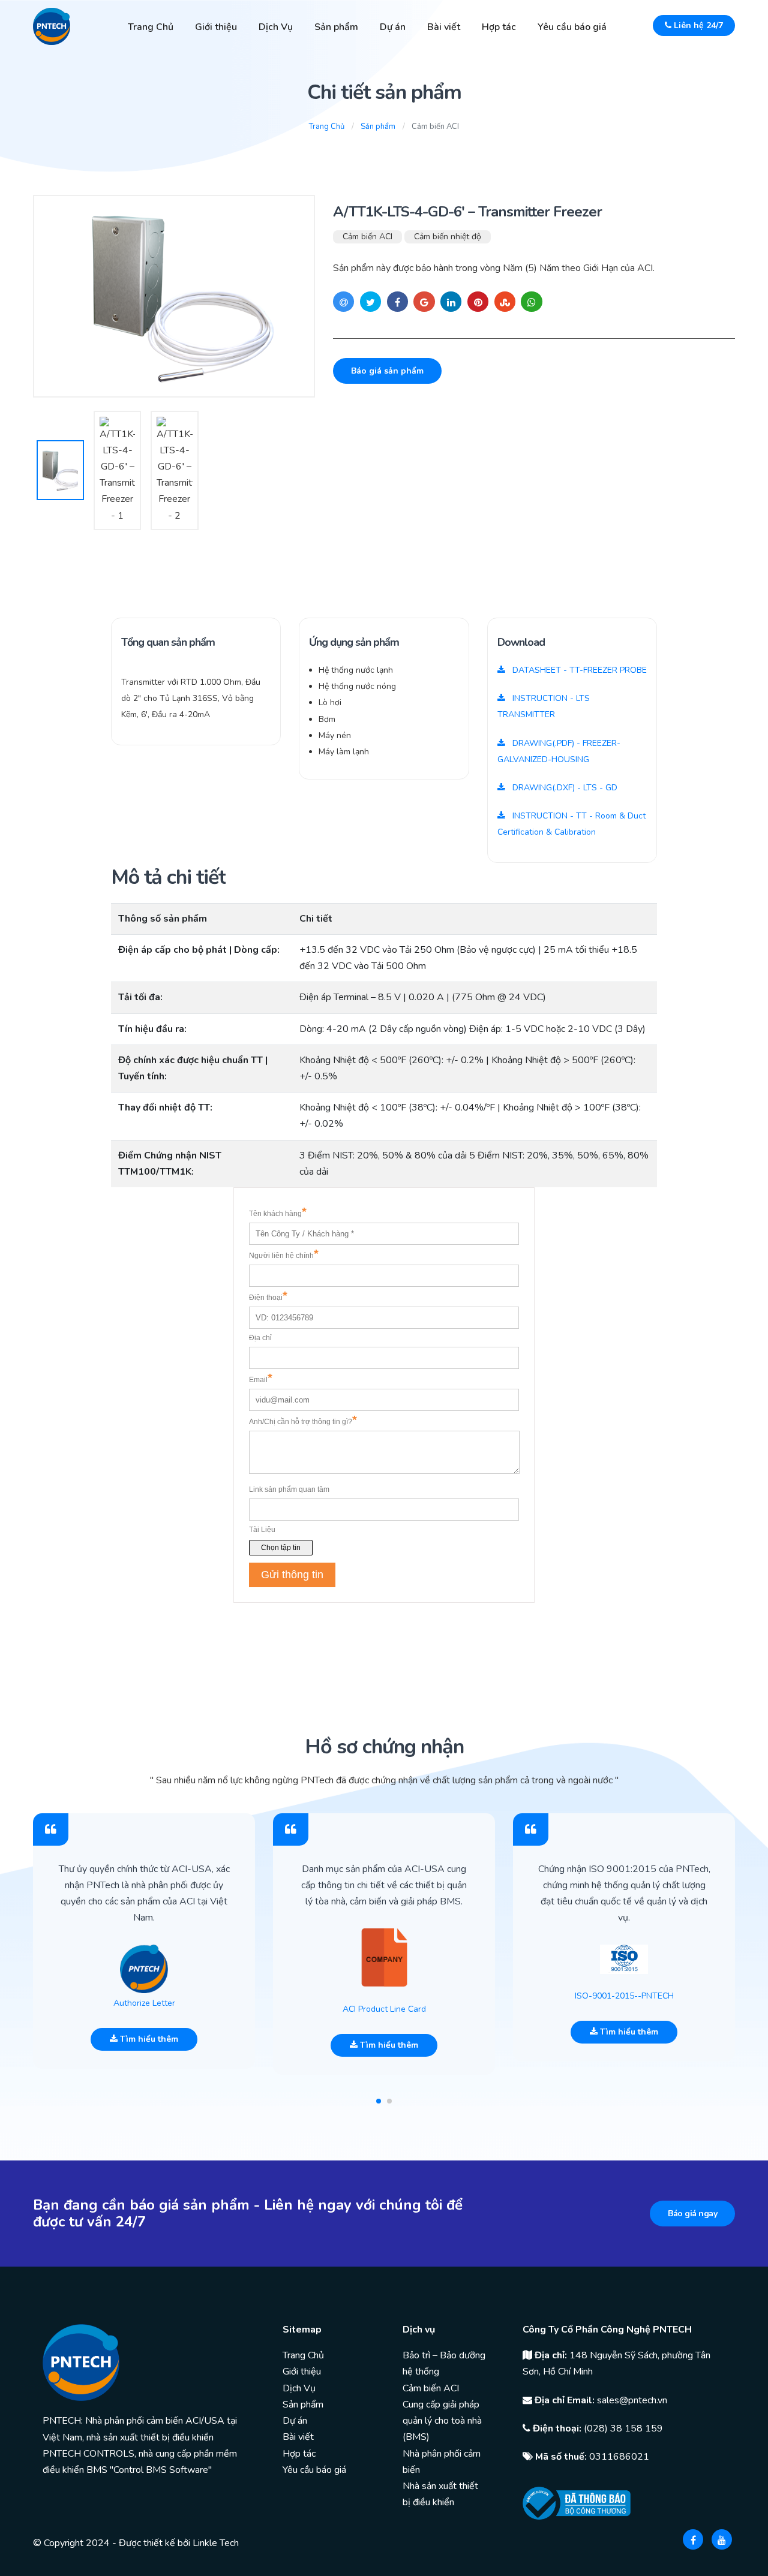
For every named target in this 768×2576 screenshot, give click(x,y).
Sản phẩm (336, 27)
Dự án (393, 27)
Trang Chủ (151, 27)
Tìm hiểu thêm (148, 2039)
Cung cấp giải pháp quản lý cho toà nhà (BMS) (442, 2421)
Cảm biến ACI (367, 237)
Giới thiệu (216, 27)
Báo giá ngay (692, 2214)
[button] (379, 2101)
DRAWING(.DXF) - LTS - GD (564, 788)
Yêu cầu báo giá (572, 27)
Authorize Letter (144, 2003)
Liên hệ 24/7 (697, 25)
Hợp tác (499, 27)
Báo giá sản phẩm (387, 371)
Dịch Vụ (276, 27)
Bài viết (444, 27)
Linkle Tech (216, 2543)
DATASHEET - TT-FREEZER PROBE (578, 670)
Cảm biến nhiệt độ (448, 237)
